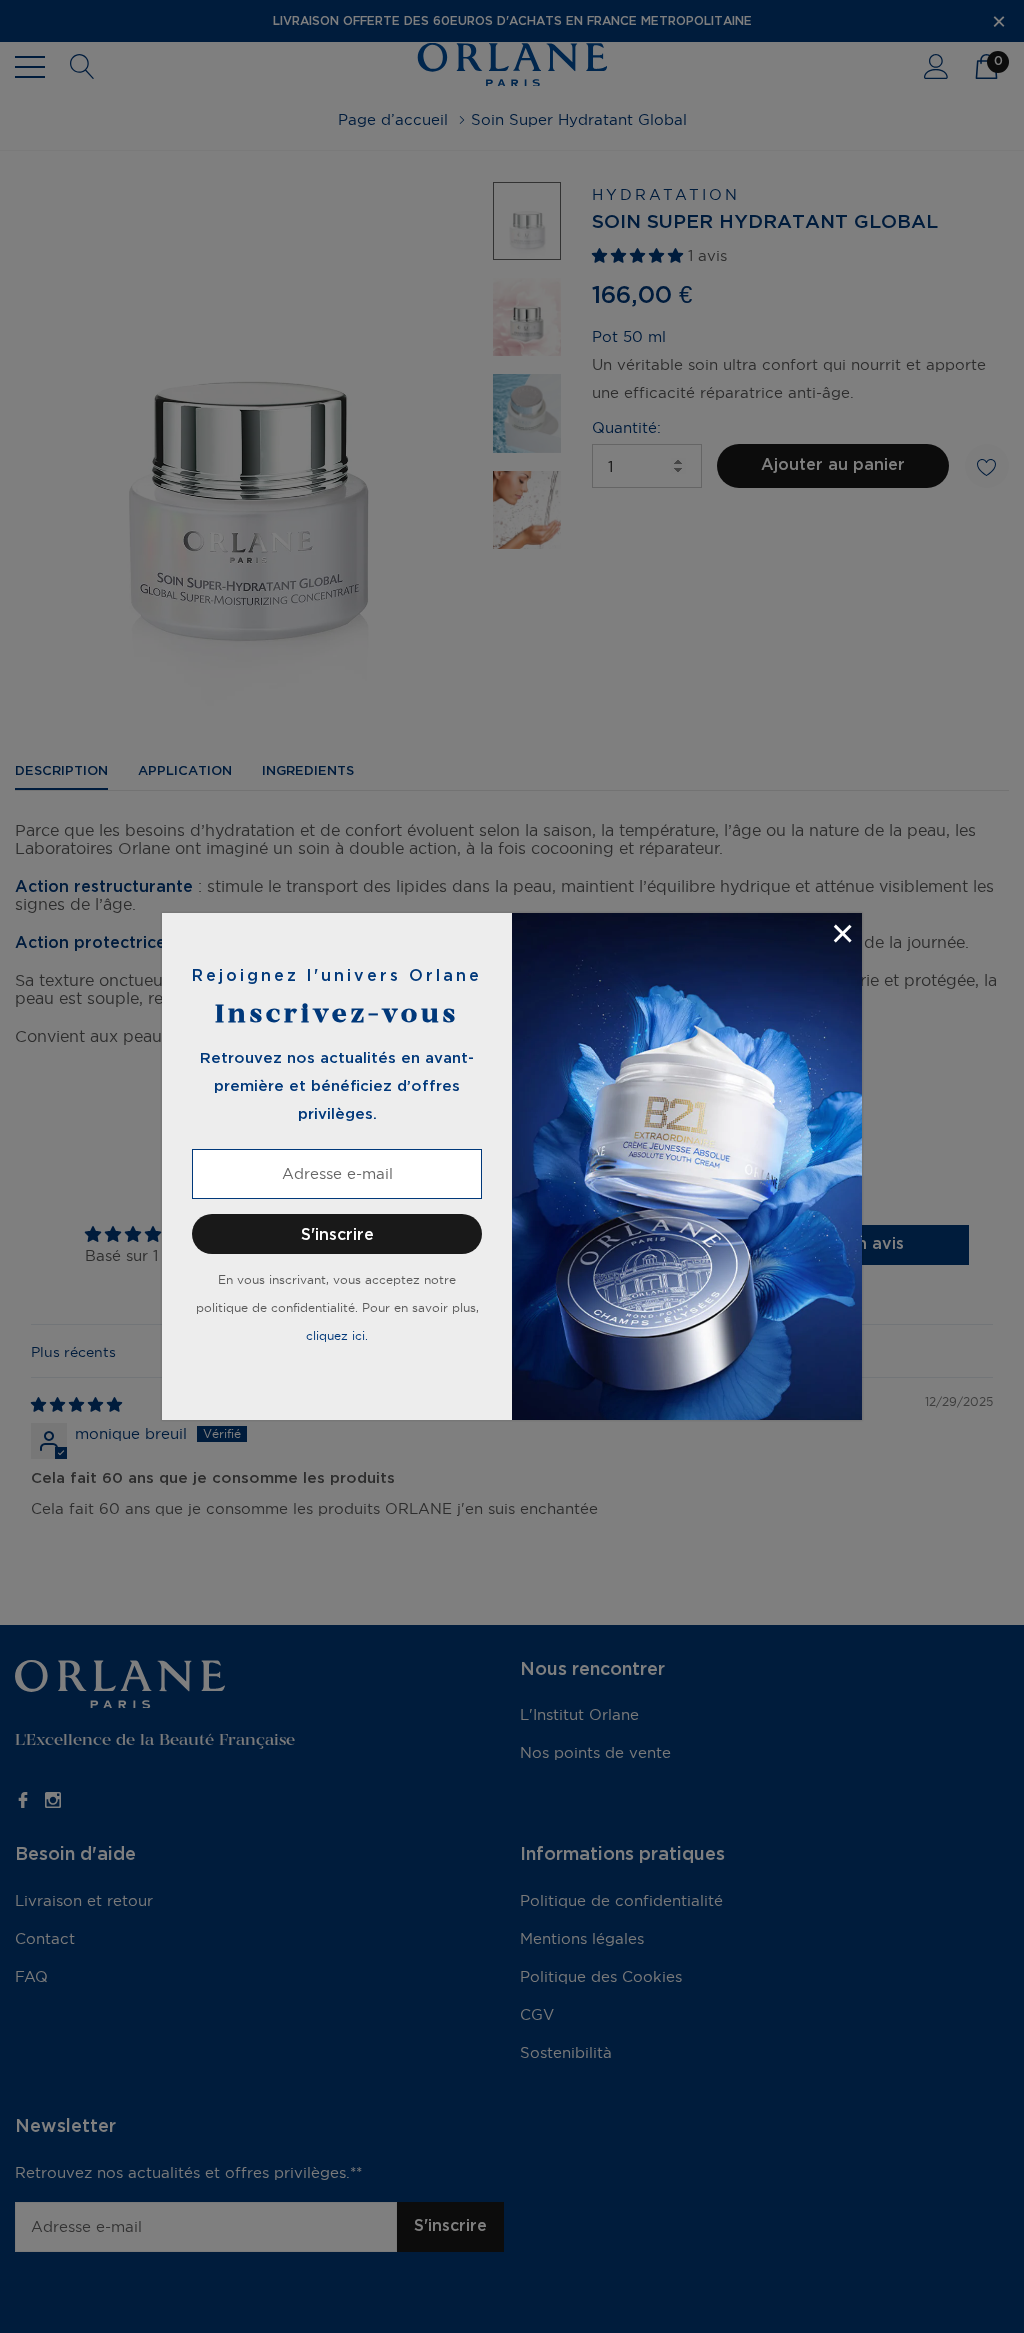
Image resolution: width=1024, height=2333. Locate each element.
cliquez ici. (337, 1335)
